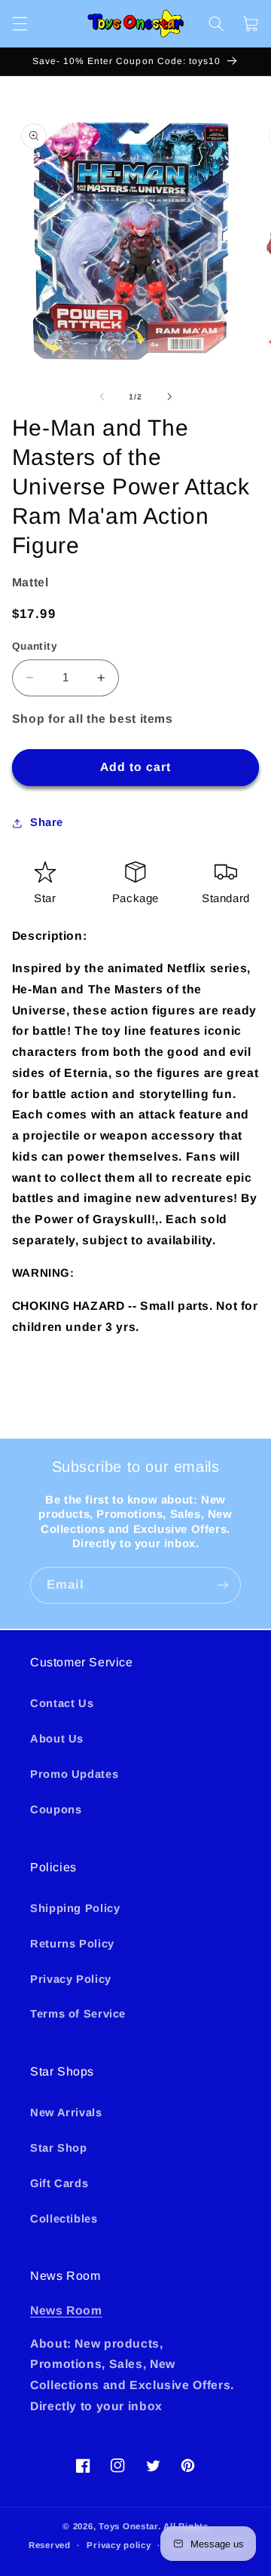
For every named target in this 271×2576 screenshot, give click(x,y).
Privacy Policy (71, 1979)
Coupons (56, 1810)
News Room (66, 2310)
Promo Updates (74, 1774)
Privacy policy (119, 2545)
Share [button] (47, 822)
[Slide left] (102, 396)
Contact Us (62, 1703)
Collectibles (64, 2219)
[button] (20, 23)
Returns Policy (72, 1944)
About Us (57, 1739)
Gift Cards (59, 2183)
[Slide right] (169, 396)
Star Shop (59, 2148)
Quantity (35, 646)
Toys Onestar (128, 2526)
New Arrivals (66, 2113)
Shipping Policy (75, 1908)
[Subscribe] (223, 1585)
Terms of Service (78, 2014)
